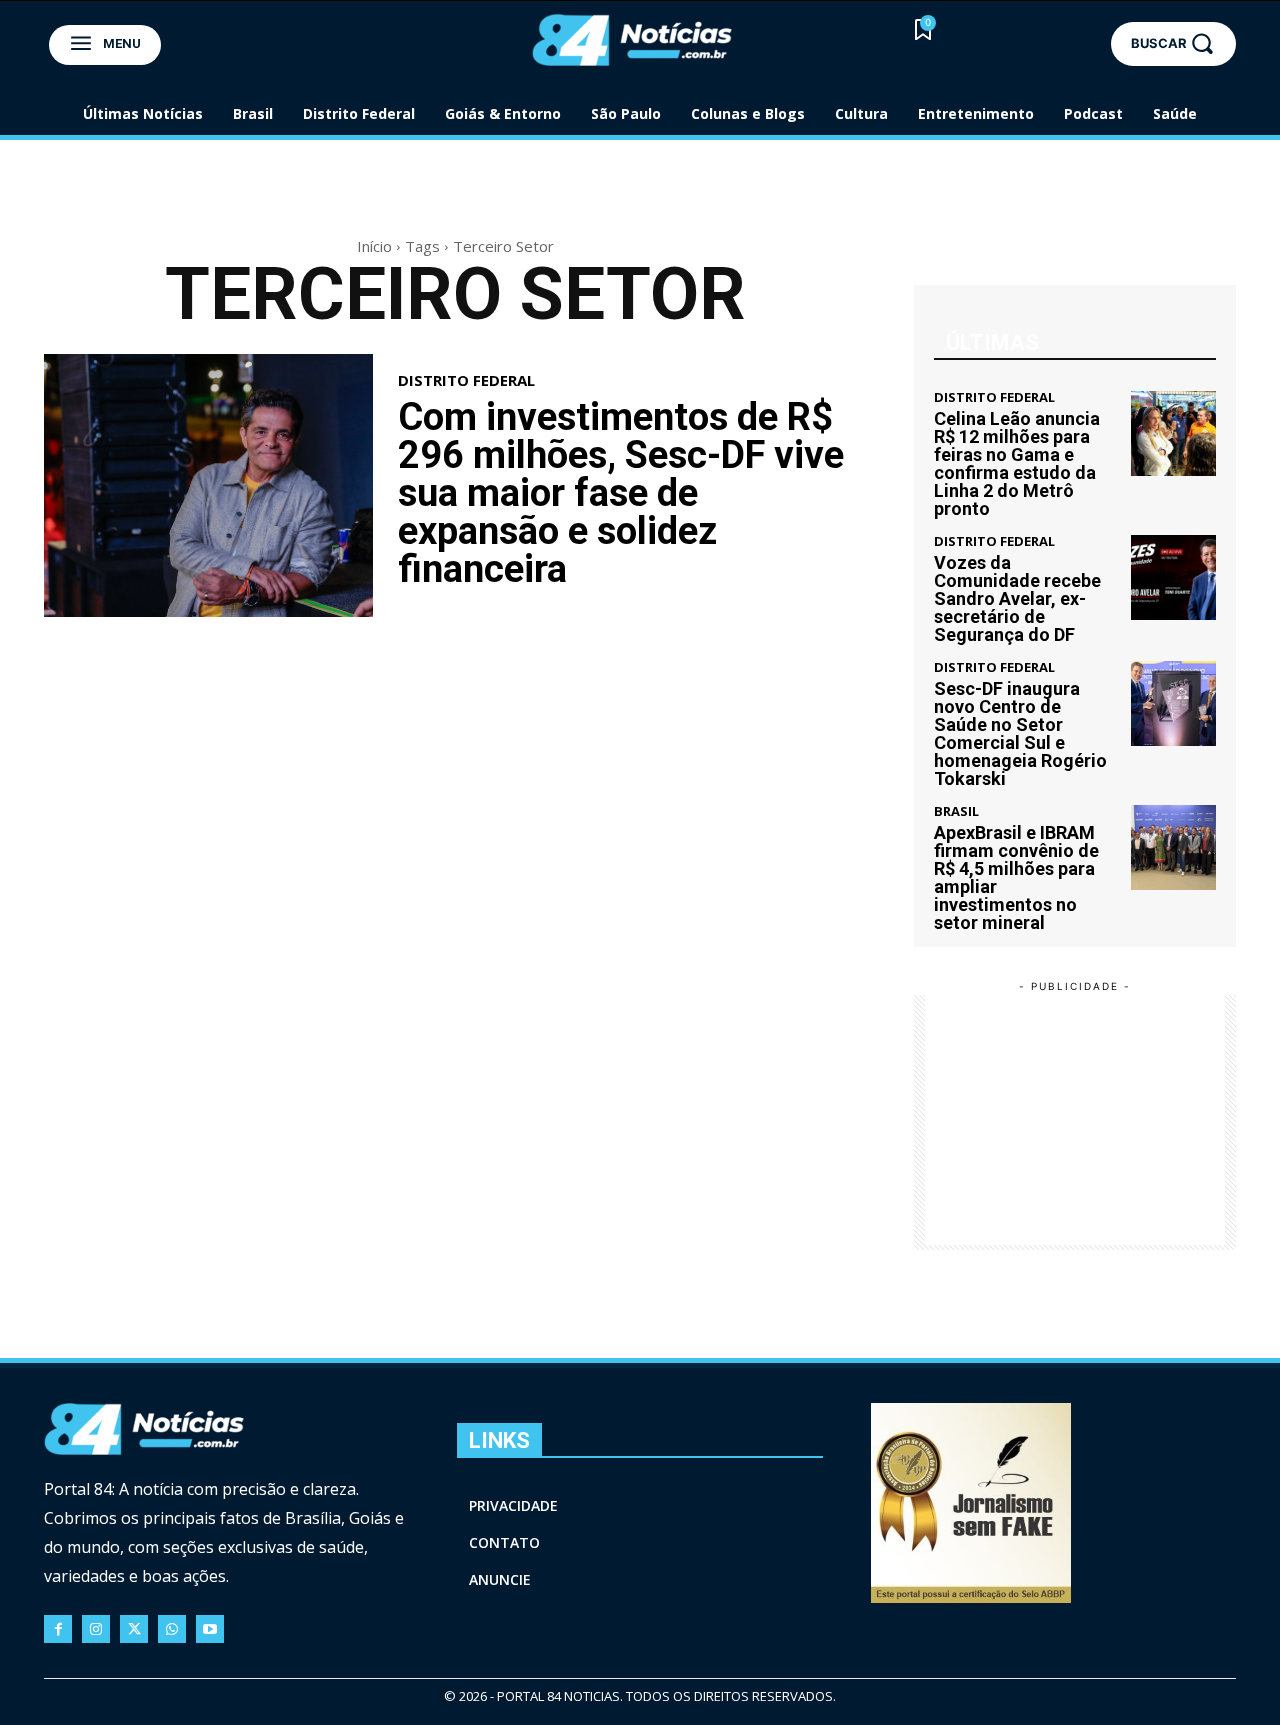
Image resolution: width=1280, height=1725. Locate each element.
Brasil (956, 811)
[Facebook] (58, 1629)
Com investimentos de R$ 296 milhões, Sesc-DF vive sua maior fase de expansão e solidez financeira (621, 493)
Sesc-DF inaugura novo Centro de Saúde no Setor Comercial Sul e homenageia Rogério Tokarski (1020, 733)
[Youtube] (210, 1629)
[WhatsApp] (172, 1629)
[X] (134, 1629)
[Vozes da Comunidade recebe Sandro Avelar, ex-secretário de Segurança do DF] (1173, 577)
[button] (1173, 43)
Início (374, 246)
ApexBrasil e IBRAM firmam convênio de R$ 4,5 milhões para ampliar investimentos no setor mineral (1016, 877)
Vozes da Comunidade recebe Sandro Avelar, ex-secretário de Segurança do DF (1017, 598)
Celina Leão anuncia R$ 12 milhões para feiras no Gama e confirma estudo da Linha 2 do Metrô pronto (1017, 463)
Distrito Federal (466, 380)
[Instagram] (96, 1629)
